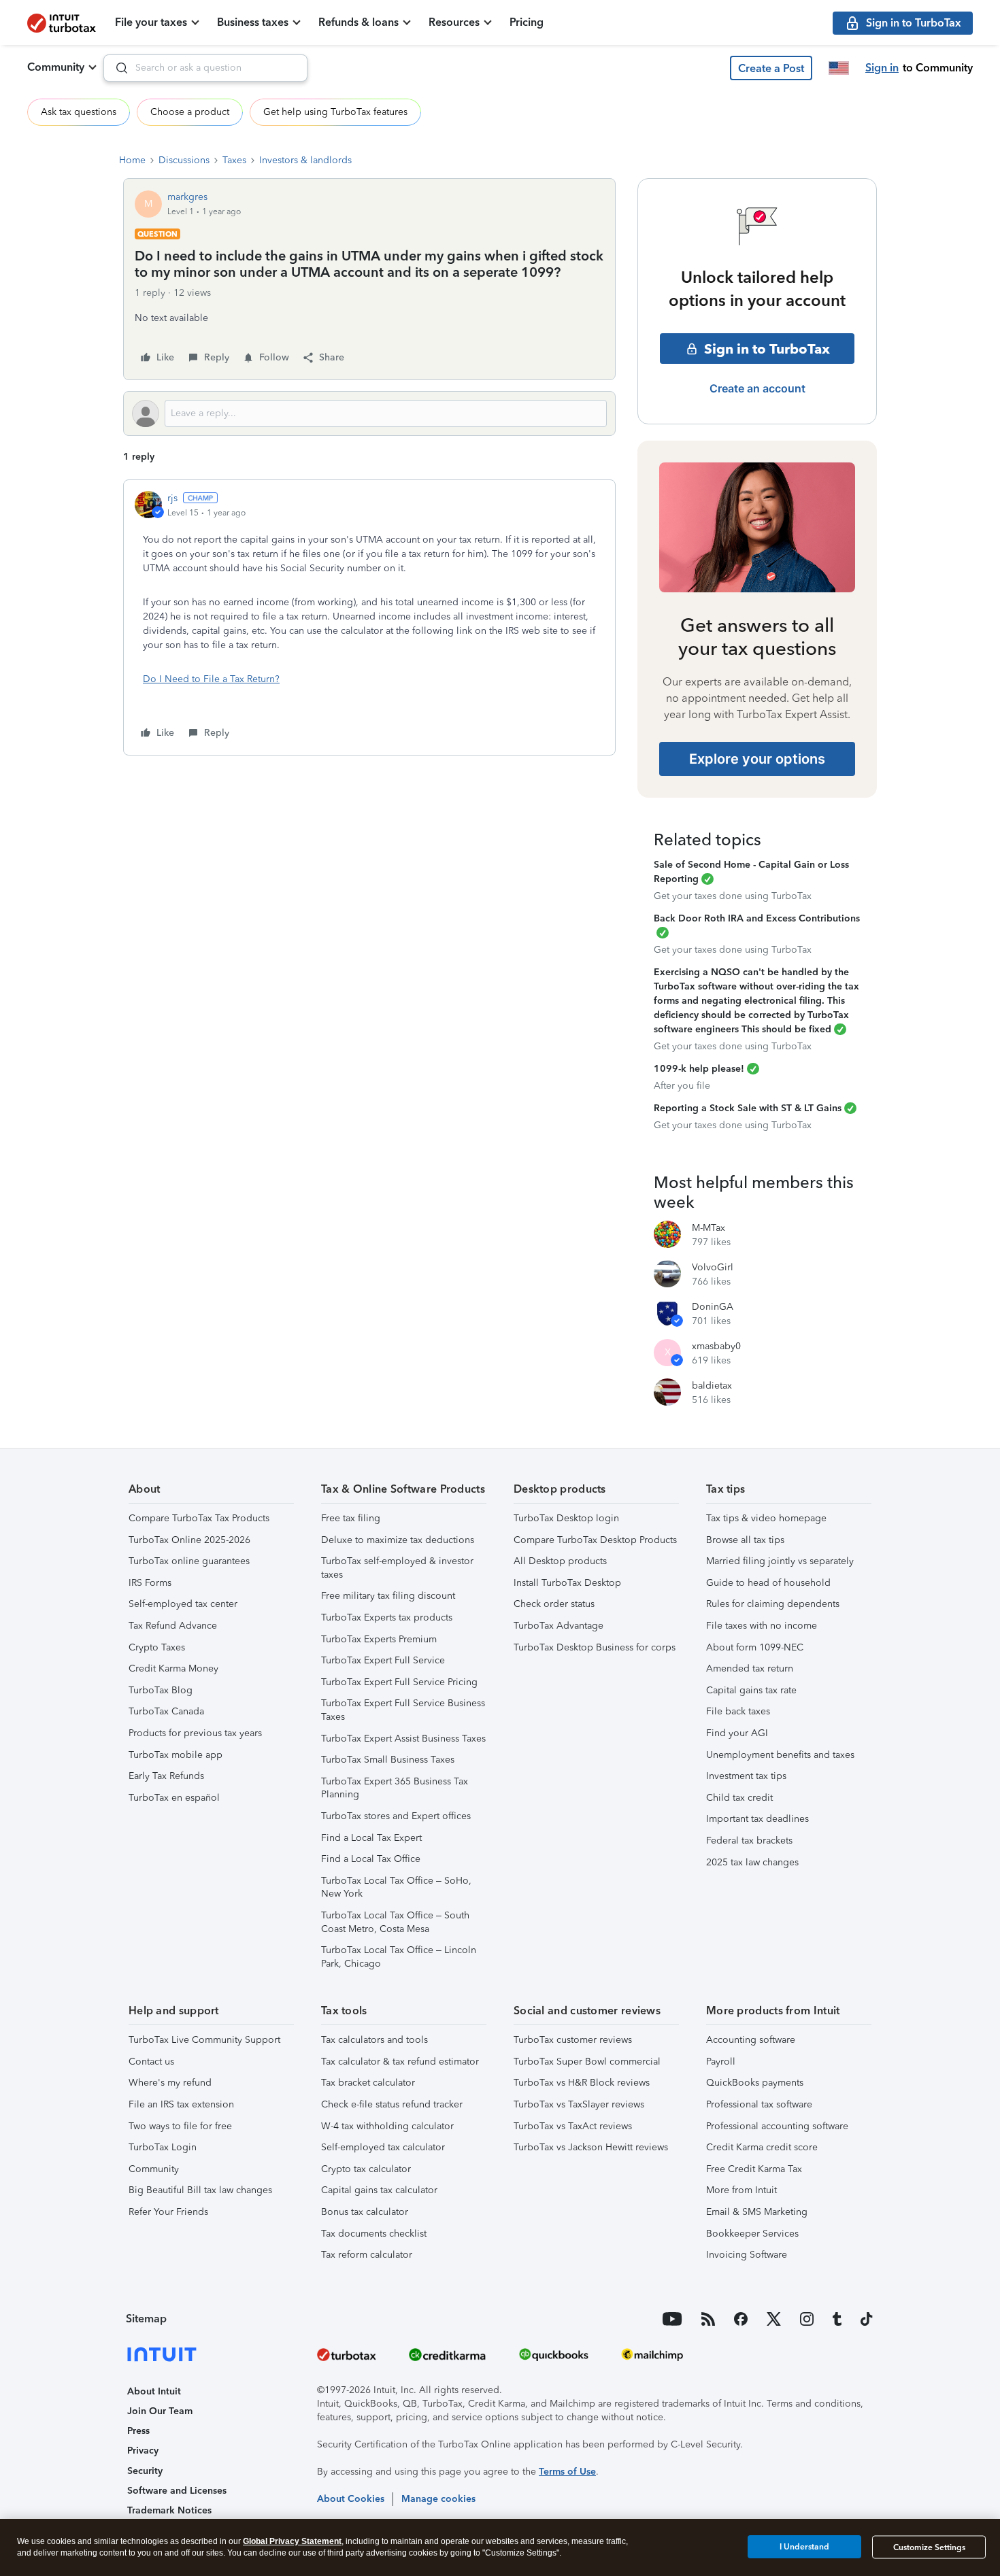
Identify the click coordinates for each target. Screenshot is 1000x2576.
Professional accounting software (777, 2126)
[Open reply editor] (369, 413)
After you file (682, 1086)
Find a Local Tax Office (371, 1859)
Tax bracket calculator (368, 2083)
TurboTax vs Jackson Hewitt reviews (591, 2147)
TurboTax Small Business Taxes (388, 1760)
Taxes (234, 160)
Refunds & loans (359, 22)
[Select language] (839, 68)
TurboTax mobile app (176, 1755)
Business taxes (253, 22)
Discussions (184, 160)
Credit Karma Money (173, 1668)
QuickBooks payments (755, 2083)
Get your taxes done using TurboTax (733, 896)
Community (56, 67)
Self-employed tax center (183, 1604)
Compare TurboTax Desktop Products (595, 1540)
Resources (454, 22)
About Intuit (154, 2391)
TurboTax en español (174, 1798)
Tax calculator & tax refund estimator (400, 2062)
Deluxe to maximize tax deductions (398, 1540)
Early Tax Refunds (166, 1776)
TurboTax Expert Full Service (383, 1660)
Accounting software (751, 2040)
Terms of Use (567, 2472)
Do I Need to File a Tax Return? (211, 679)
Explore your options (757, 759)
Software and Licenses (177, 2491)
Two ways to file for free (180, 2126)
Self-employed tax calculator (383, 2147)
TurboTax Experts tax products (387, 1617)
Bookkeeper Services (752, 2234)
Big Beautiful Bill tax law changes (200, 2190)
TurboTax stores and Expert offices (396, 1816)
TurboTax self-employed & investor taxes (397, 1568)
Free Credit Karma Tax (754, 2169)
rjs (172, 498)
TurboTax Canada (166, 1711)
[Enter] (116, 68)
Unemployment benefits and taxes (780, 1755)
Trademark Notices (169, 2510)
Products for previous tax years (195, 1733)
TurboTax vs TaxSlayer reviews (579, 2104)
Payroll (721, 2062)
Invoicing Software (747, 2255)
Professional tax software (759, 2104)
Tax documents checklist (374, 2234)
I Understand (804, 2547)
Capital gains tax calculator (379, 2190)
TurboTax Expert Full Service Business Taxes (403, 1710)
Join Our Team (160, 2411)
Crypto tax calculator (366, 2169)
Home (132, 160)
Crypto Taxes (157, 1647)
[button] (771, 68)
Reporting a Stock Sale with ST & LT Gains (748, 1108)
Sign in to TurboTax (767, 349)
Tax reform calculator (367, 2255)
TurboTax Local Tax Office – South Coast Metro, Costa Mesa (395, 1922)
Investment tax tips (746, 1776)
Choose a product (190, 112)
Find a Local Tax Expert (371, 1838)
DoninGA (713, 1307)
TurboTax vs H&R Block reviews (582, 2083)
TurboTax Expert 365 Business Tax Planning (395, 1788)
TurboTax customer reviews (573, 2040)
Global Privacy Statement (292, 2541)
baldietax (712, 1386)
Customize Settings (929, 2547)
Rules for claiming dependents (773, 1604)
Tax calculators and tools (374, 2040)
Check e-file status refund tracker (392, 2104)
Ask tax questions (79, 112)
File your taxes (151, 22)
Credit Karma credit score (762, 2147)
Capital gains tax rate (751, 1690)
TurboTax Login (163, 2147)
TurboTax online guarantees (189, 1561)
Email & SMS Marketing (757, 2212)
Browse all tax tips (745, 1540)
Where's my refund (170, 2083)
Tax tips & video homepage (766, 1518)
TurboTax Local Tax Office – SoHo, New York (396, 1887)
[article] (369, 617)
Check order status (554, 1604)
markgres (187, 197)
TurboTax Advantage (559, 1626)
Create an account (757, 388)
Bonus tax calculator (365, 2212)
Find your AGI (737, 1733)
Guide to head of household (768, 1583)
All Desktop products (560, 1561)
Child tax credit (739, 1798)
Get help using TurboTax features (335, 112)
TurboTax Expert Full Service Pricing (399, 1682)
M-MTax (709, 1228)
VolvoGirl (713, 1267)
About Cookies (351, 2499)
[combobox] (205, 68)
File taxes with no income (762, 1626)
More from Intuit (741, 2190)
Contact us (151, 2062)
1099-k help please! (699, 1069)
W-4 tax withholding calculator (387, 2126)
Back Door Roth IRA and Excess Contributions (757, 918)
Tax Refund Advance (173, 1626)
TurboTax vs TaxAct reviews (573, 2126)
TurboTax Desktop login (566, 1518)
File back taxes (738, 1711)
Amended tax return (750, 1668)
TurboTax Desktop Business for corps (595, 1647)
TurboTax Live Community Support (204, 2040)
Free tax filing (351, 1518)
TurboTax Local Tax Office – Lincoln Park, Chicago (399, 1957)
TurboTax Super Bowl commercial (587, 2062)
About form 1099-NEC (755, 1647)
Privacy (143, 2451)
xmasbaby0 (716, 1346)
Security (145, 2471)
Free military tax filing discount (388, 1596)
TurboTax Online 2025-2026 (189, 1540)
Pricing (527, 22)
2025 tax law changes (752, 1862)
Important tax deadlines (757, 1819)
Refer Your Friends (168, 2212)
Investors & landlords (305, 160)
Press (138, 2431)
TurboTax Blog (161, 1690)
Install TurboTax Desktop (567, 1583)
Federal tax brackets (749, 1841)
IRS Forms (150, 1583)
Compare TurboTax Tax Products (199, 1518)
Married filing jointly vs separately (780, 1561)
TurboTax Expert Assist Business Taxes (403, 1739)
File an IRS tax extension (181, 2104)
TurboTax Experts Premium (379, 1639)
